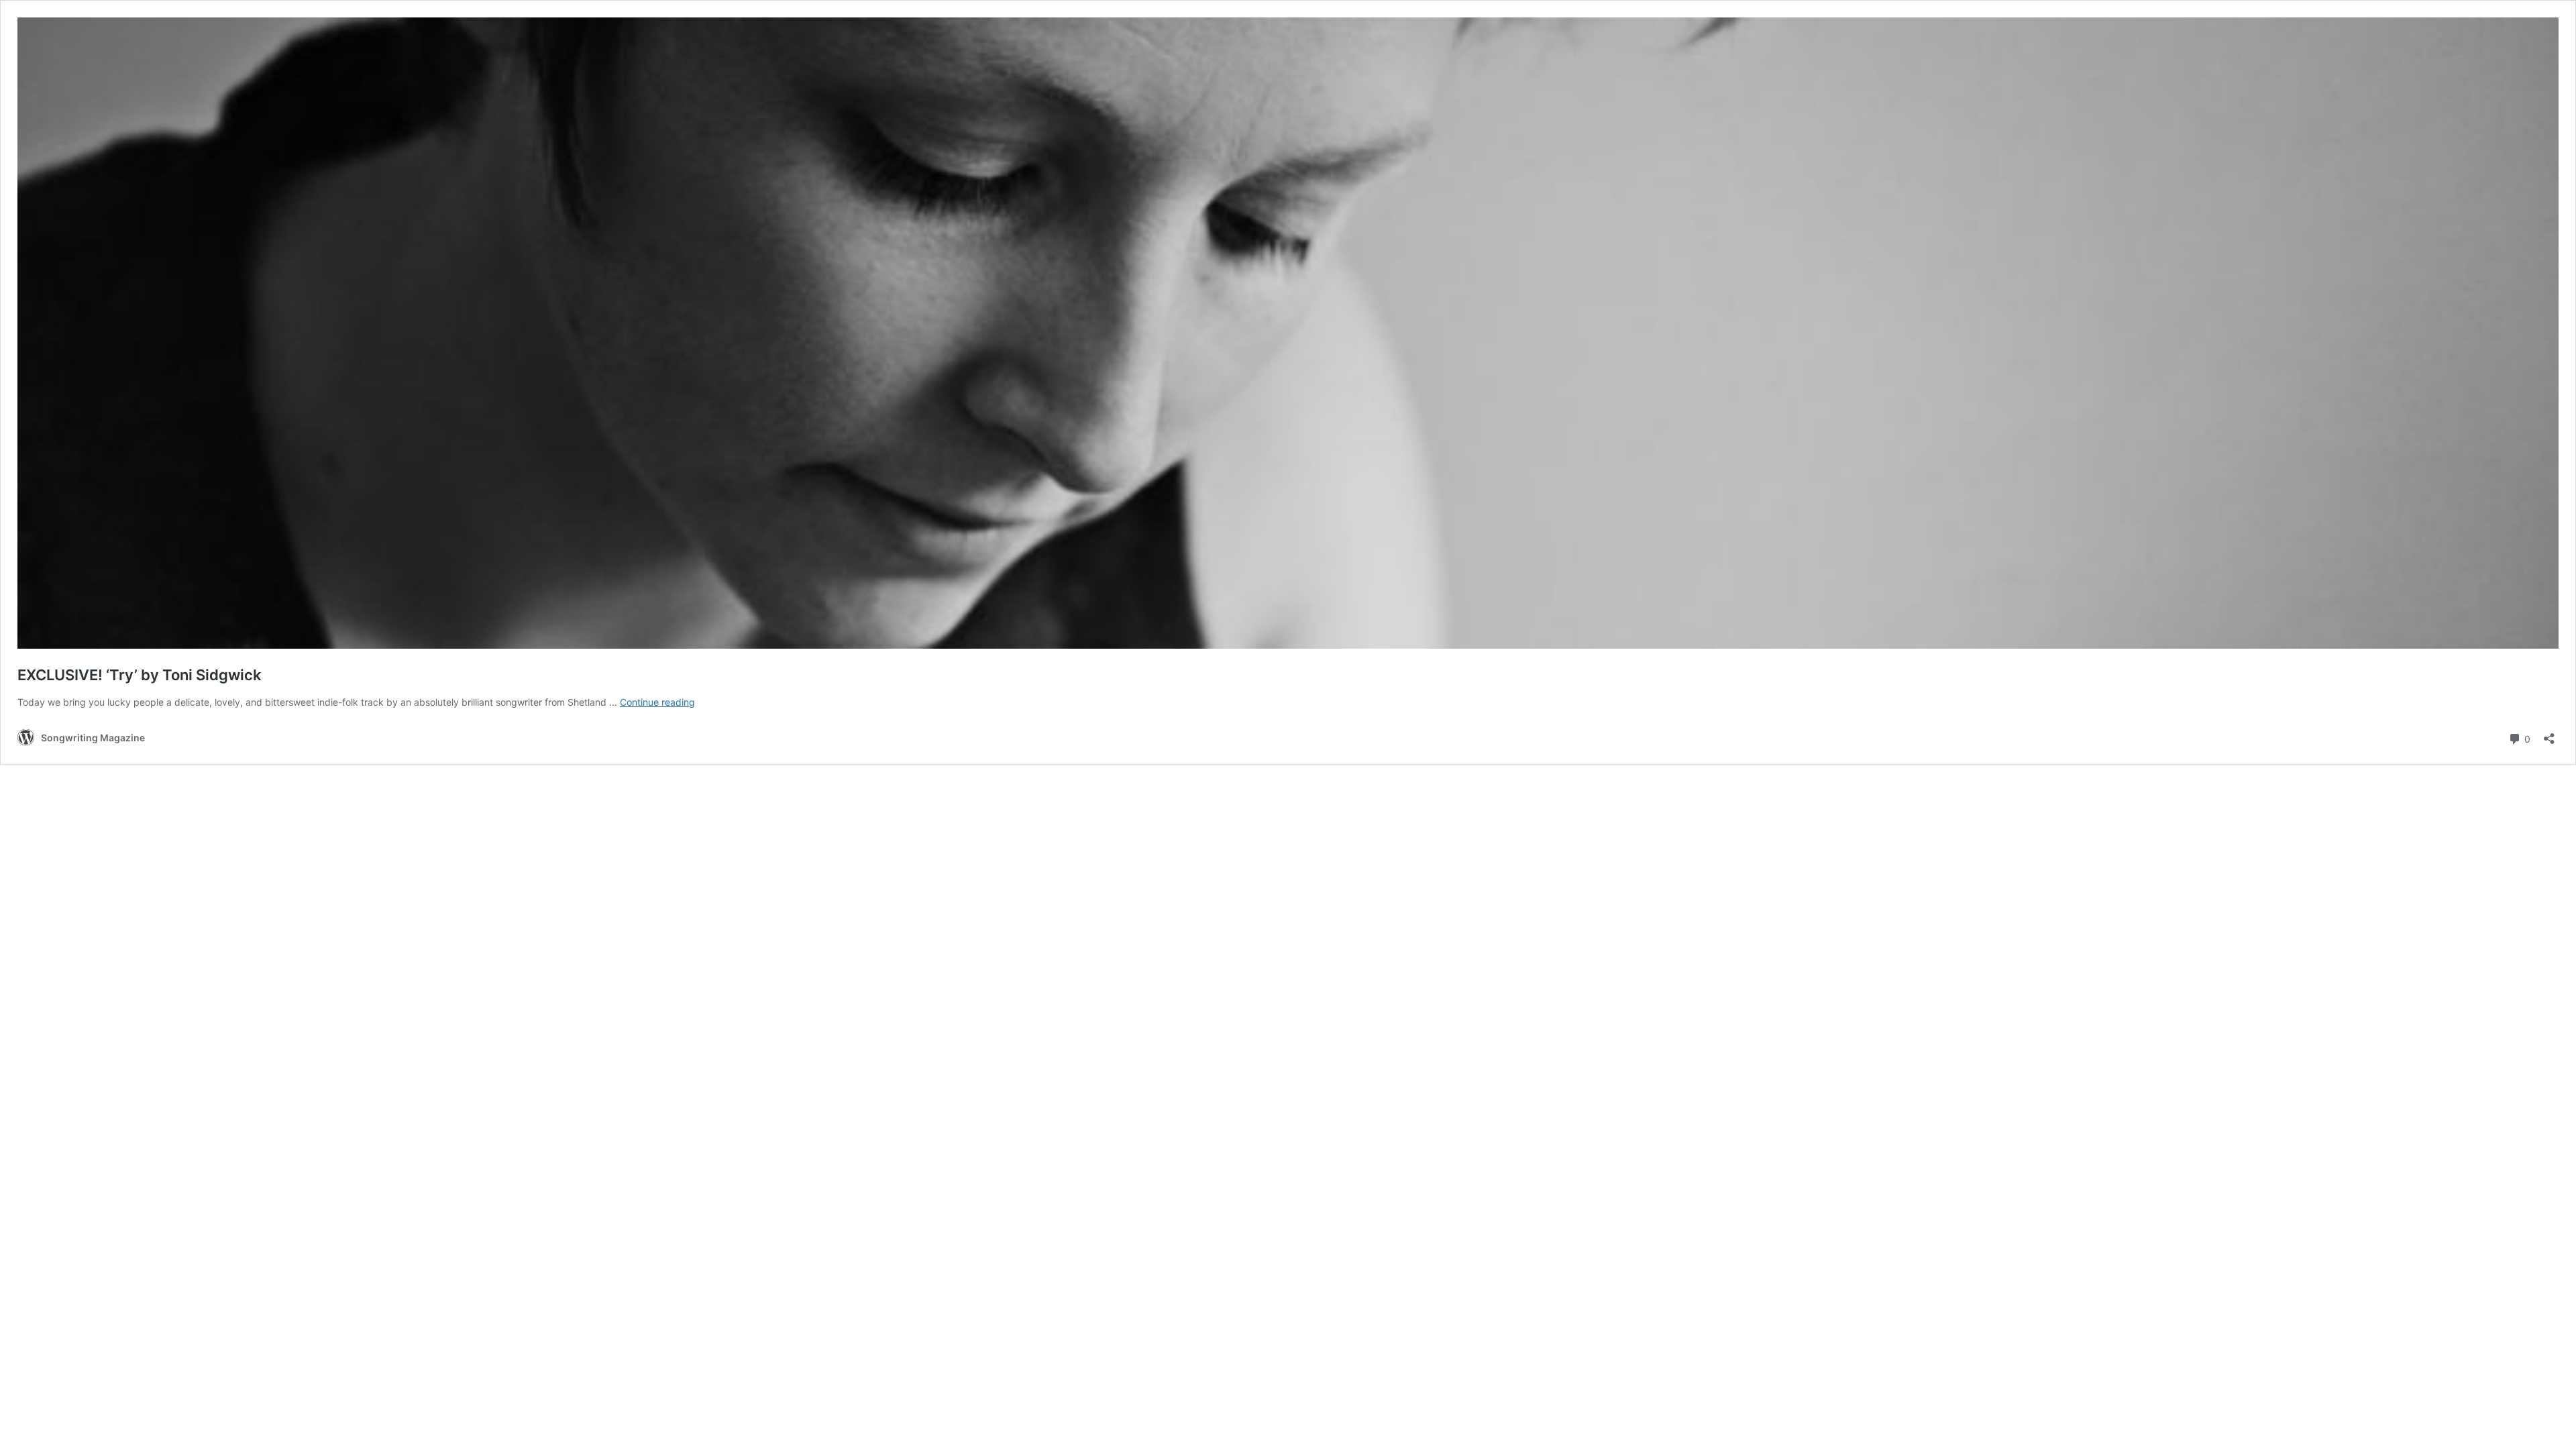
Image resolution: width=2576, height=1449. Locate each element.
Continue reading (657, 702)
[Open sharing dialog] (2549, 734)
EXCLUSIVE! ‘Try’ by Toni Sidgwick (140, 675)
